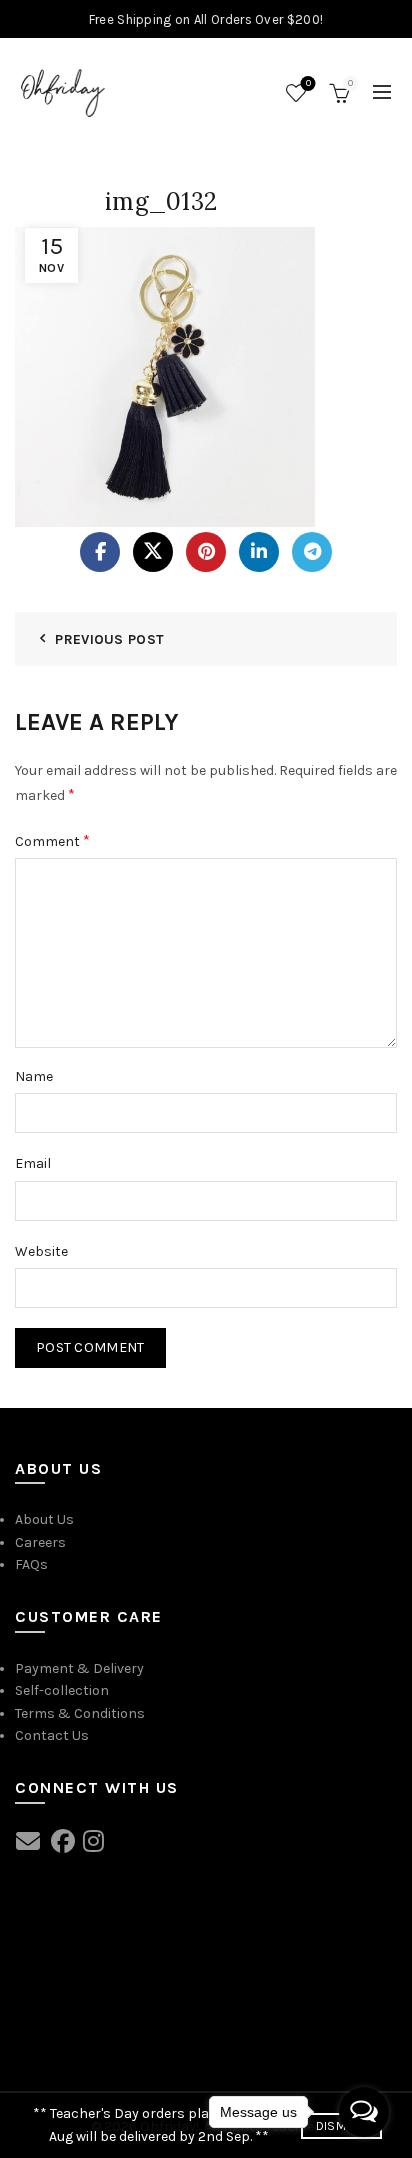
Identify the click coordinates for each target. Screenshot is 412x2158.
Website (41, 1251)
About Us (44, 1519)
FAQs (31, 1564)
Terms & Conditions (80, 1713)
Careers (40, 1542)
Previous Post (109, 639)
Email (33, 1163)
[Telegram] (312, 552)
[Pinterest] (206, 552)
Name (34, 1076)
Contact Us (52, 1735)
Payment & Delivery (79, 1668)
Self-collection (62, 1690)
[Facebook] (100, 552)
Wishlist (308, 83)
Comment (52, 840)
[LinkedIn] (259, 552)
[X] (153, 552)
